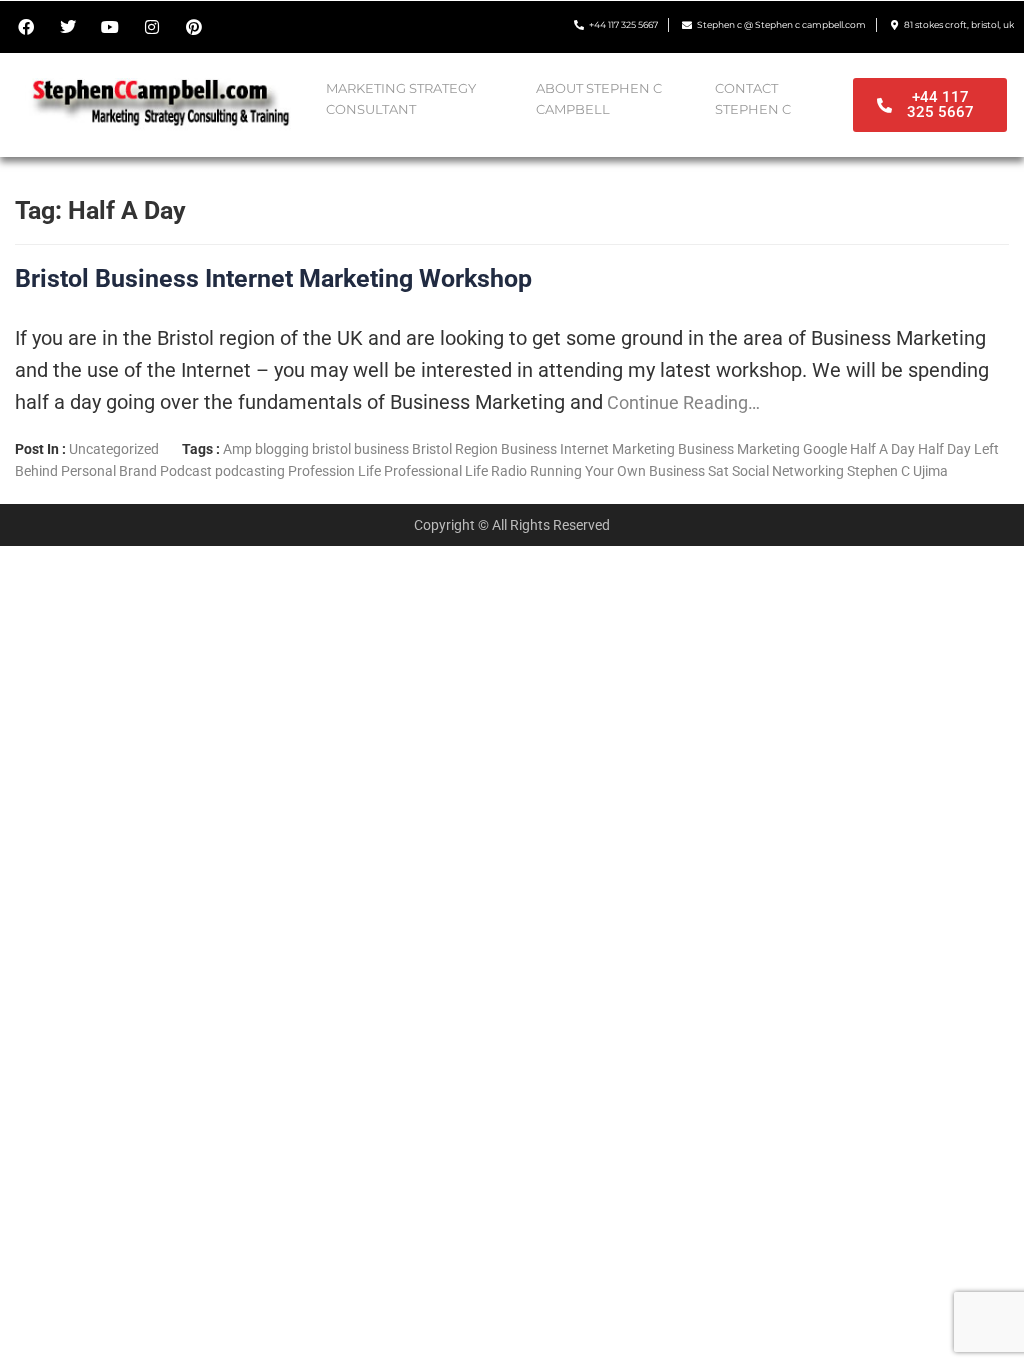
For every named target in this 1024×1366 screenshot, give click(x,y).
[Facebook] (26, 27)
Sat (718, 471)
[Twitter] (68, 27)
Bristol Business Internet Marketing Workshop (273, 278)
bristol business (360, 449)
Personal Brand (109, 471)
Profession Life (334, 471)
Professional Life (436, 471)
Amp (237, 449)
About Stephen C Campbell (599, 98)
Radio (509, 471)
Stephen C (878, 471)
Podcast (186, 471)
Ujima (930, 471)
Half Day (944, 449)
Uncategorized (114, 449)
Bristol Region (455, 449)
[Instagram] (152, 27)
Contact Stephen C (753, 98)
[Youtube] (110, 27)
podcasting (250, 471)
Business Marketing (739, 449)
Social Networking (788, 471)
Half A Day (882, 449)
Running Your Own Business (617, 471)
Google (825, 449)
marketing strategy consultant (401, 98)
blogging (282, 449)
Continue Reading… (681, 402)
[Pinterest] (194, 27)
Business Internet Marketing (588, 449)
